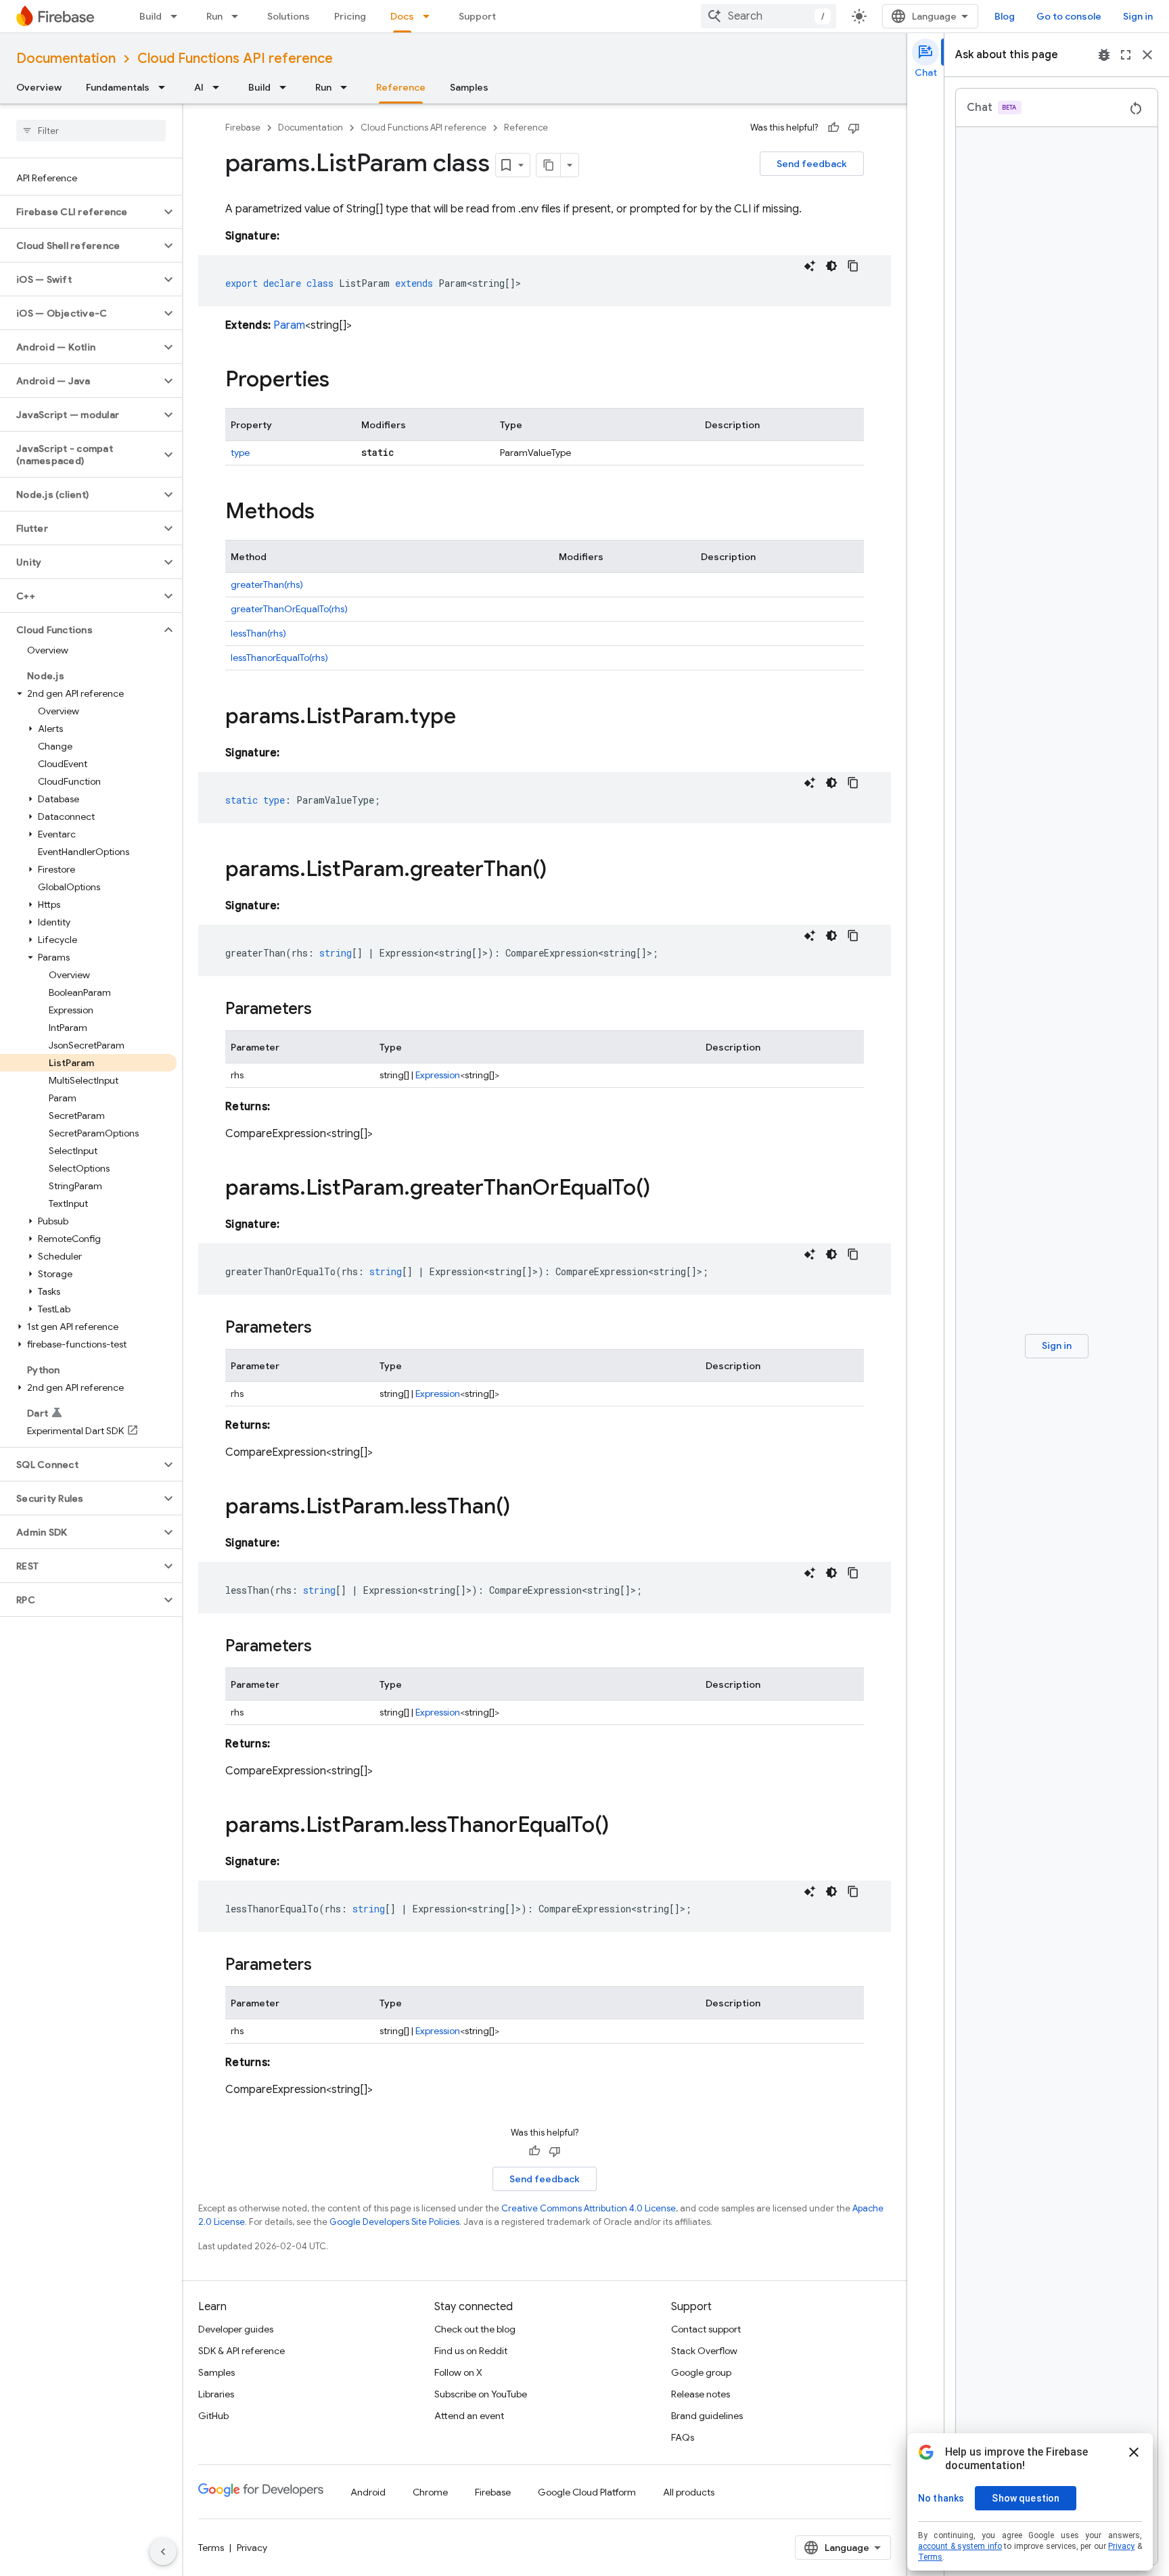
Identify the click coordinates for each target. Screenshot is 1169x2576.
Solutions (289, 16)
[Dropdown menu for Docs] (430, 16)
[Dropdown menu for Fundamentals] (166, 87)
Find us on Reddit (471, 2351)
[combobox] (769, 16)
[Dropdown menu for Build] (178, 16)
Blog (1005, 16)
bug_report (1104, 55)
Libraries (216, 2394)
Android (368, 2492)
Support (477, 16)
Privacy (252, 2548)
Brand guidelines (707, 2416)
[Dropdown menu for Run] (239, 16)
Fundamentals (118, 87)
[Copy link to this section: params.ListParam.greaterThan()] (560, 871)
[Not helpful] (854, 128)
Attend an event (469, 2416)
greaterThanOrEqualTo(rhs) (289, 609)
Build (151, 16)
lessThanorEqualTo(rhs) (279, 658)
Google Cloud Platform (587, 2492)
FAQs (683, 2437)
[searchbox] (91, 131)
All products (689, 2492)
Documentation (66, 59)
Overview (39, 87)
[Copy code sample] (853, 266)
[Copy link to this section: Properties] (343, 381)
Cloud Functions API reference (235, 59)
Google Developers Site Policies (394, 2222)
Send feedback (812, 164)
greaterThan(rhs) (267, 584)
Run (214, 16)
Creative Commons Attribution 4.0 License (589, 2208)
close (1147, 55)
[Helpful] (833, 128)
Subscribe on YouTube (481, 2394)
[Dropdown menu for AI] (220, 87)
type (240, 453)
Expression (438, 1075)
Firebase (243, 128)
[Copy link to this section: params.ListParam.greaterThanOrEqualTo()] (664, 1189)
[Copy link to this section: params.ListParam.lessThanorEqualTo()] (622, 1826)
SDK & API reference (242, 2351)
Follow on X (458, 2372)
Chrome (430, 2492)
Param (289, 325)
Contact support (706, 2329)
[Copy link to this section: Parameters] (325, 1010)
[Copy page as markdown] (549, 165)
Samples (469, 87)
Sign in (1138, 16)
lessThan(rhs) (258, 633)
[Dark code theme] (831, 266)
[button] (80, 212)
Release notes (701, 2394)
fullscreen (1126, 55)
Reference (401, 87)
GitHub (213, 2416)
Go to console (1069, 16)
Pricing (350, 16)
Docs (402, 16)
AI (199, 87)
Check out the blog (475, 2329)
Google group (701, 2372)
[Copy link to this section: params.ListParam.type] (469, 718)
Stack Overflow (704, 2351)
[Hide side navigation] (163, 2552)
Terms (211, 2548)
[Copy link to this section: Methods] (328, 513)
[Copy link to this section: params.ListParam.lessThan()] (524, 1508)
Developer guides (236, 2329)
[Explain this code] (810, 266)
